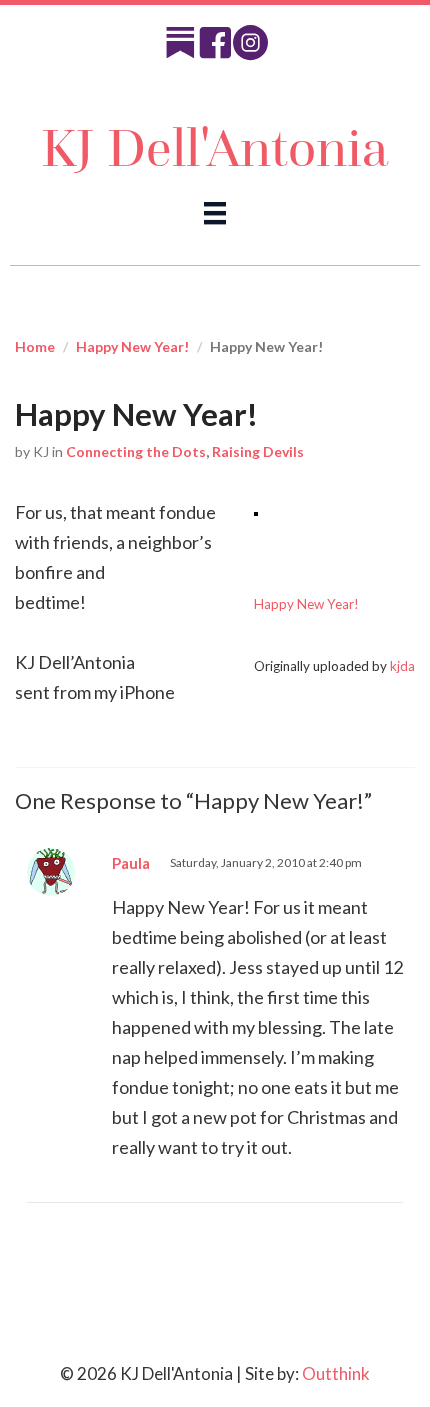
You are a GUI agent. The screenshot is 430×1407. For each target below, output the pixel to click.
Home (35, 346)
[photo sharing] (256, 512)
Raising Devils (258, 451)
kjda (402, 666)
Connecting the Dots (136, 451)
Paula (131, 863)
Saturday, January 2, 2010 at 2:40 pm (266, 862)
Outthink (336, 1373)
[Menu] (215, 212)
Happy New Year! (132, 346)
